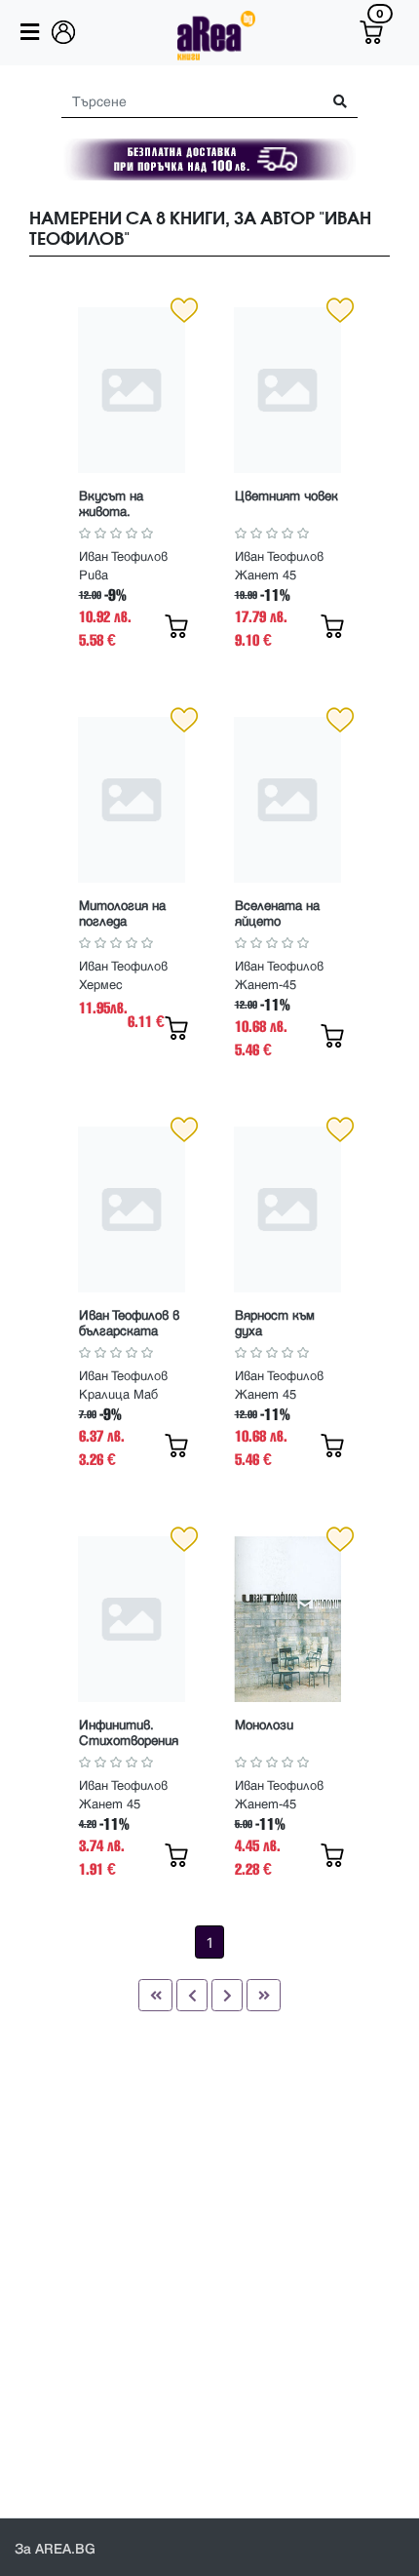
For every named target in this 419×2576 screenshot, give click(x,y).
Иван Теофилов (123, 557)
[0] (371, 32)
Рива (94, 575)
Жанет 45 (266, 575)
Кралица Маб (118, 1395)
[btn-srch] (333, 102)
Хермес (101, 985)
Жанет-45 (266, 985)
